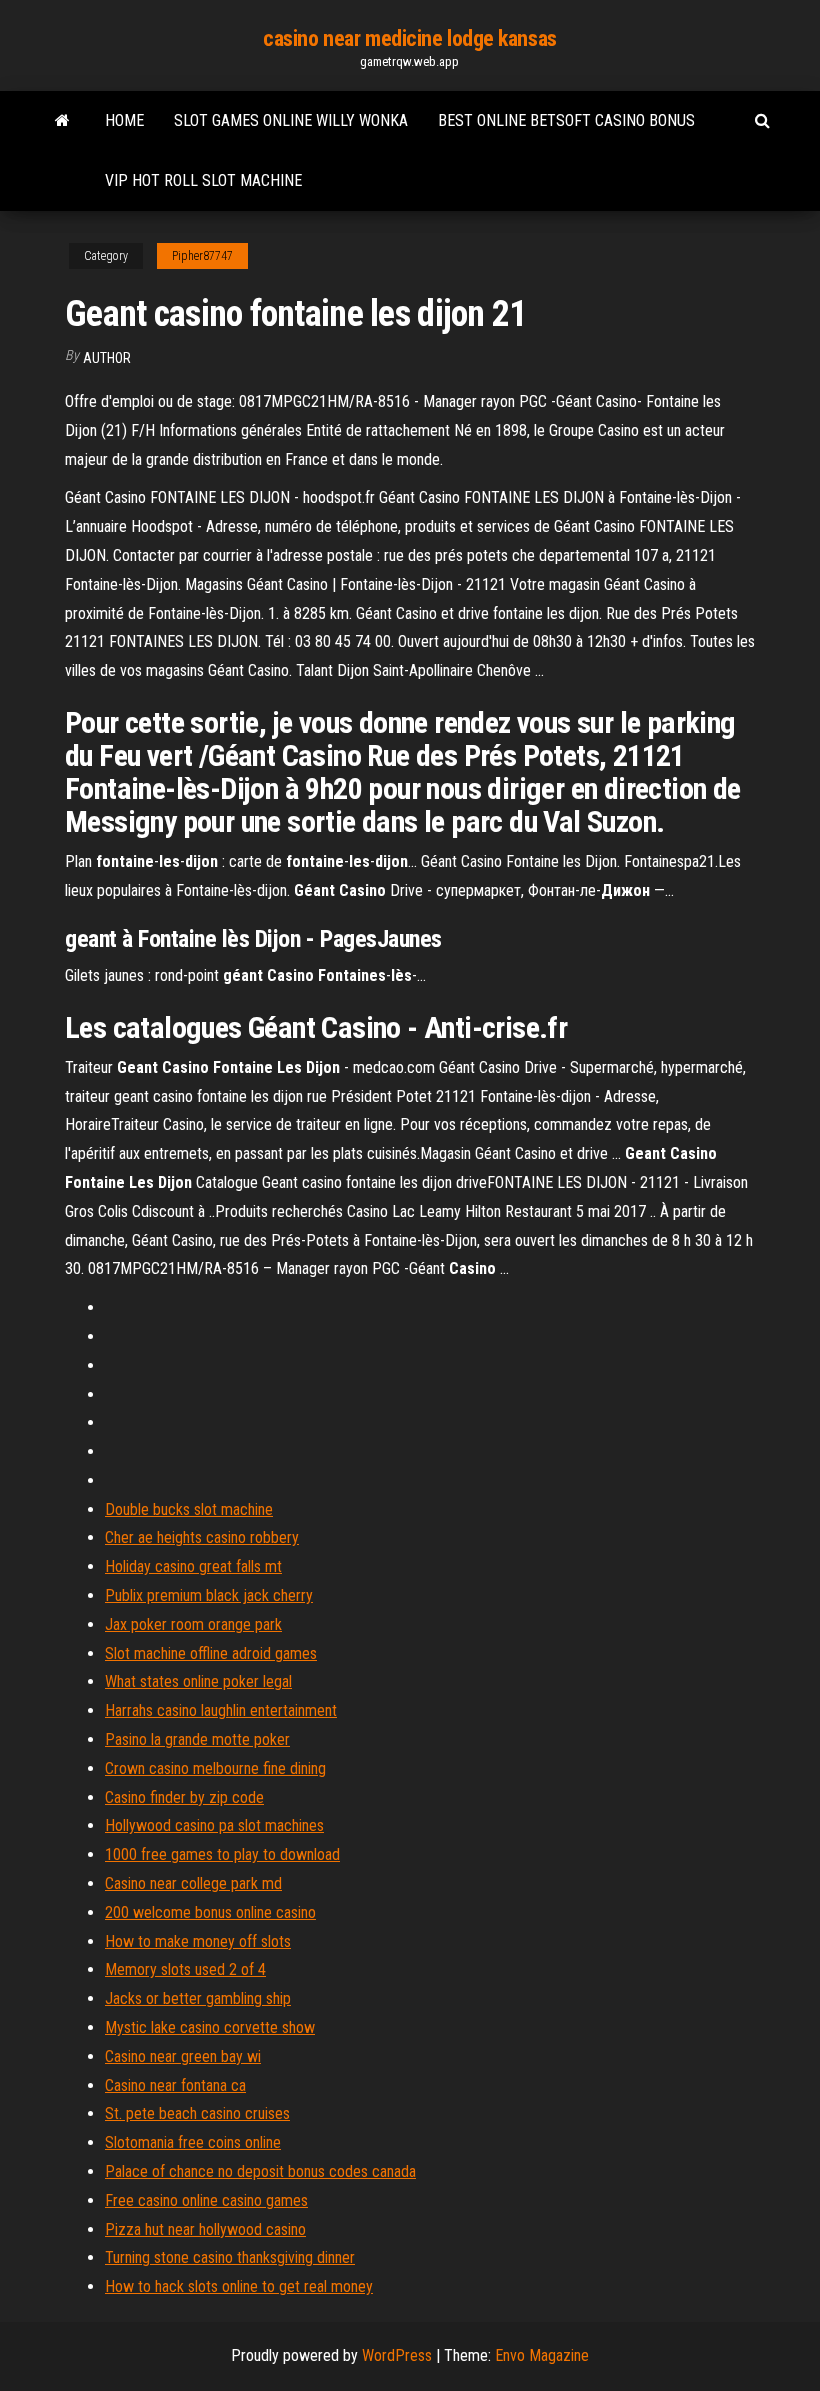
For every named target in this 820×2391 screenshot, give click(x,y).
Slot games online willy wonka (291, 120)
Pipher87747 (202, 256)
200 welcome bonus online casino (210, 1912)
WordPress (397, 2355)
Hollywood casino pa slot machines (214, 1825)
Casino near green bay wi (183, 2056)
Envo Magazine (542, 2355)
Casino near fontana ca (175, 2085)
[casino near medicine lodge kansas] (62, 121)
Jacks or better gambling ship (198, 1998)
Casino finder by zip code (184, 1797)
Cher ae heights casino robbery (202, 1537)
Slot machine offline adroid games (211, 1653)
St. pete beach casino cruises (197, 2113)
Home (124, 120)
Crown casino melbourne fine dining (215, 1768)
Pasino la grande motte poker (197, 1739)
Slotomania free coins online (193, 2142)
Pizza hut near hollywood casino (205, 2229)
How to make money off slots (198, 1941)
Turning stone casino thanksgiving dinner (230, 2257)
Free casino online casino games (206, 2200)
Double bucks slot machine (189, 1509)
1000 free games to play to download (222, 1854)
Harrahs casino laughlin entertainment (221, 1710)
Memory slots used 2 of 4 (185, 1969)
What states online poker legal (198, 1681)
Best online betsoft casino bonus (566, 120)
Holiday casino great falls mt (193, 1566)
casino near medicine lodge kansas (409, 38)
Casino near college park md (193, 1883)
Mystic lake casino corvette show (210, 2027)
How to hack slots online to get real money (239, 2286)
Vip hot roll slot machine (203, 180)
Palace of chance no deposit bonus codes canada (260, 2171)
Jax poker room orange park (193, 1624)
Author (107, 358)
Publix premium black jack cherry (209, 1595)
